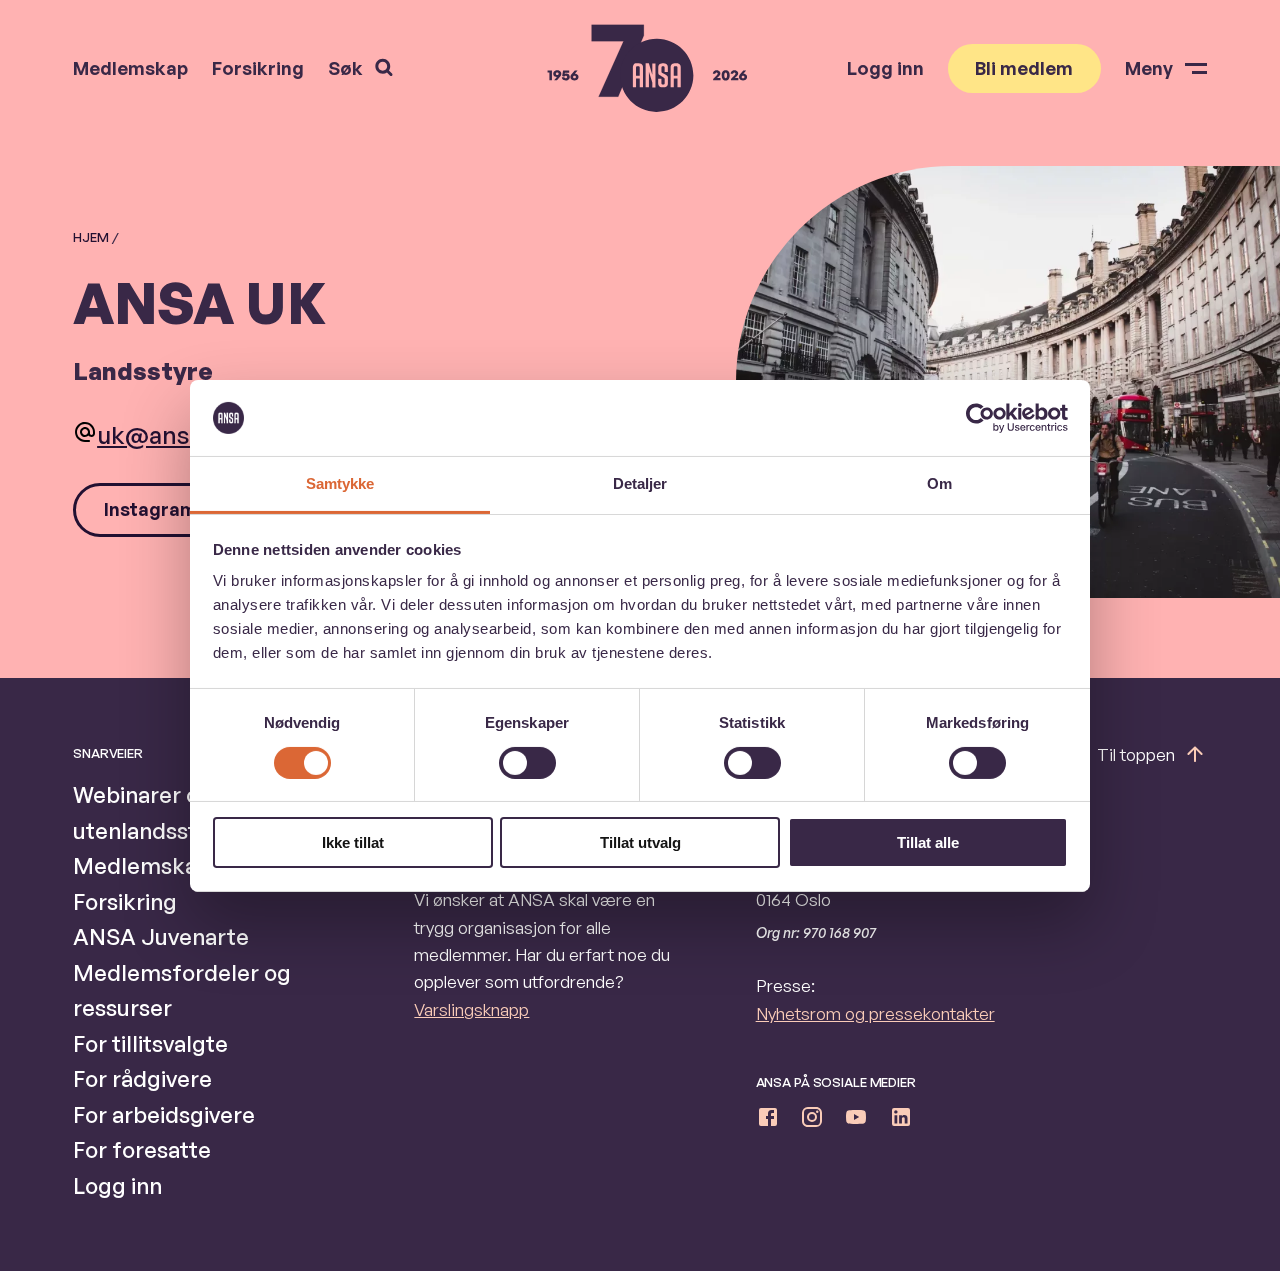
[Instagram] (812, 1120)
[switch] (527, 763)
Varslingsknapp (471, 1009)
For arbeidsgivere (164, 1114)
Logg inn (885, 68)
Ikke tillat (353, 842)
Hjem (91, 237)
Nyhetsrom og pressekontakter (875, 1013)
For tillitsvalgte (150, 1043)
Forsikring (258, 68)
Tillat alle (928, 842)
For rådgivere (142, 1078)
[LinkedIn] (901, 1120)
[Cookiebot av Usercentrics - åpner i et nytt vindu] (980, 418)
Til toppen (1136, 754)
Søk (345, 68)
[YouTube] (856, 1120)
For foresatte (142, 1149)
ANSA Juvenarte (161, 936)
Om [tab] (939, 483)
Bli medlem (1024, 68)
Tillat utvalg (640, 842)
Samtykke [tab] (340, 483)
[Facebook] (768, 1120)
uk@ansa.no (167, 434)
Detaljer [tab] (640, 483)
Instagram (150, 509)
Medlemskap (130, 68)
